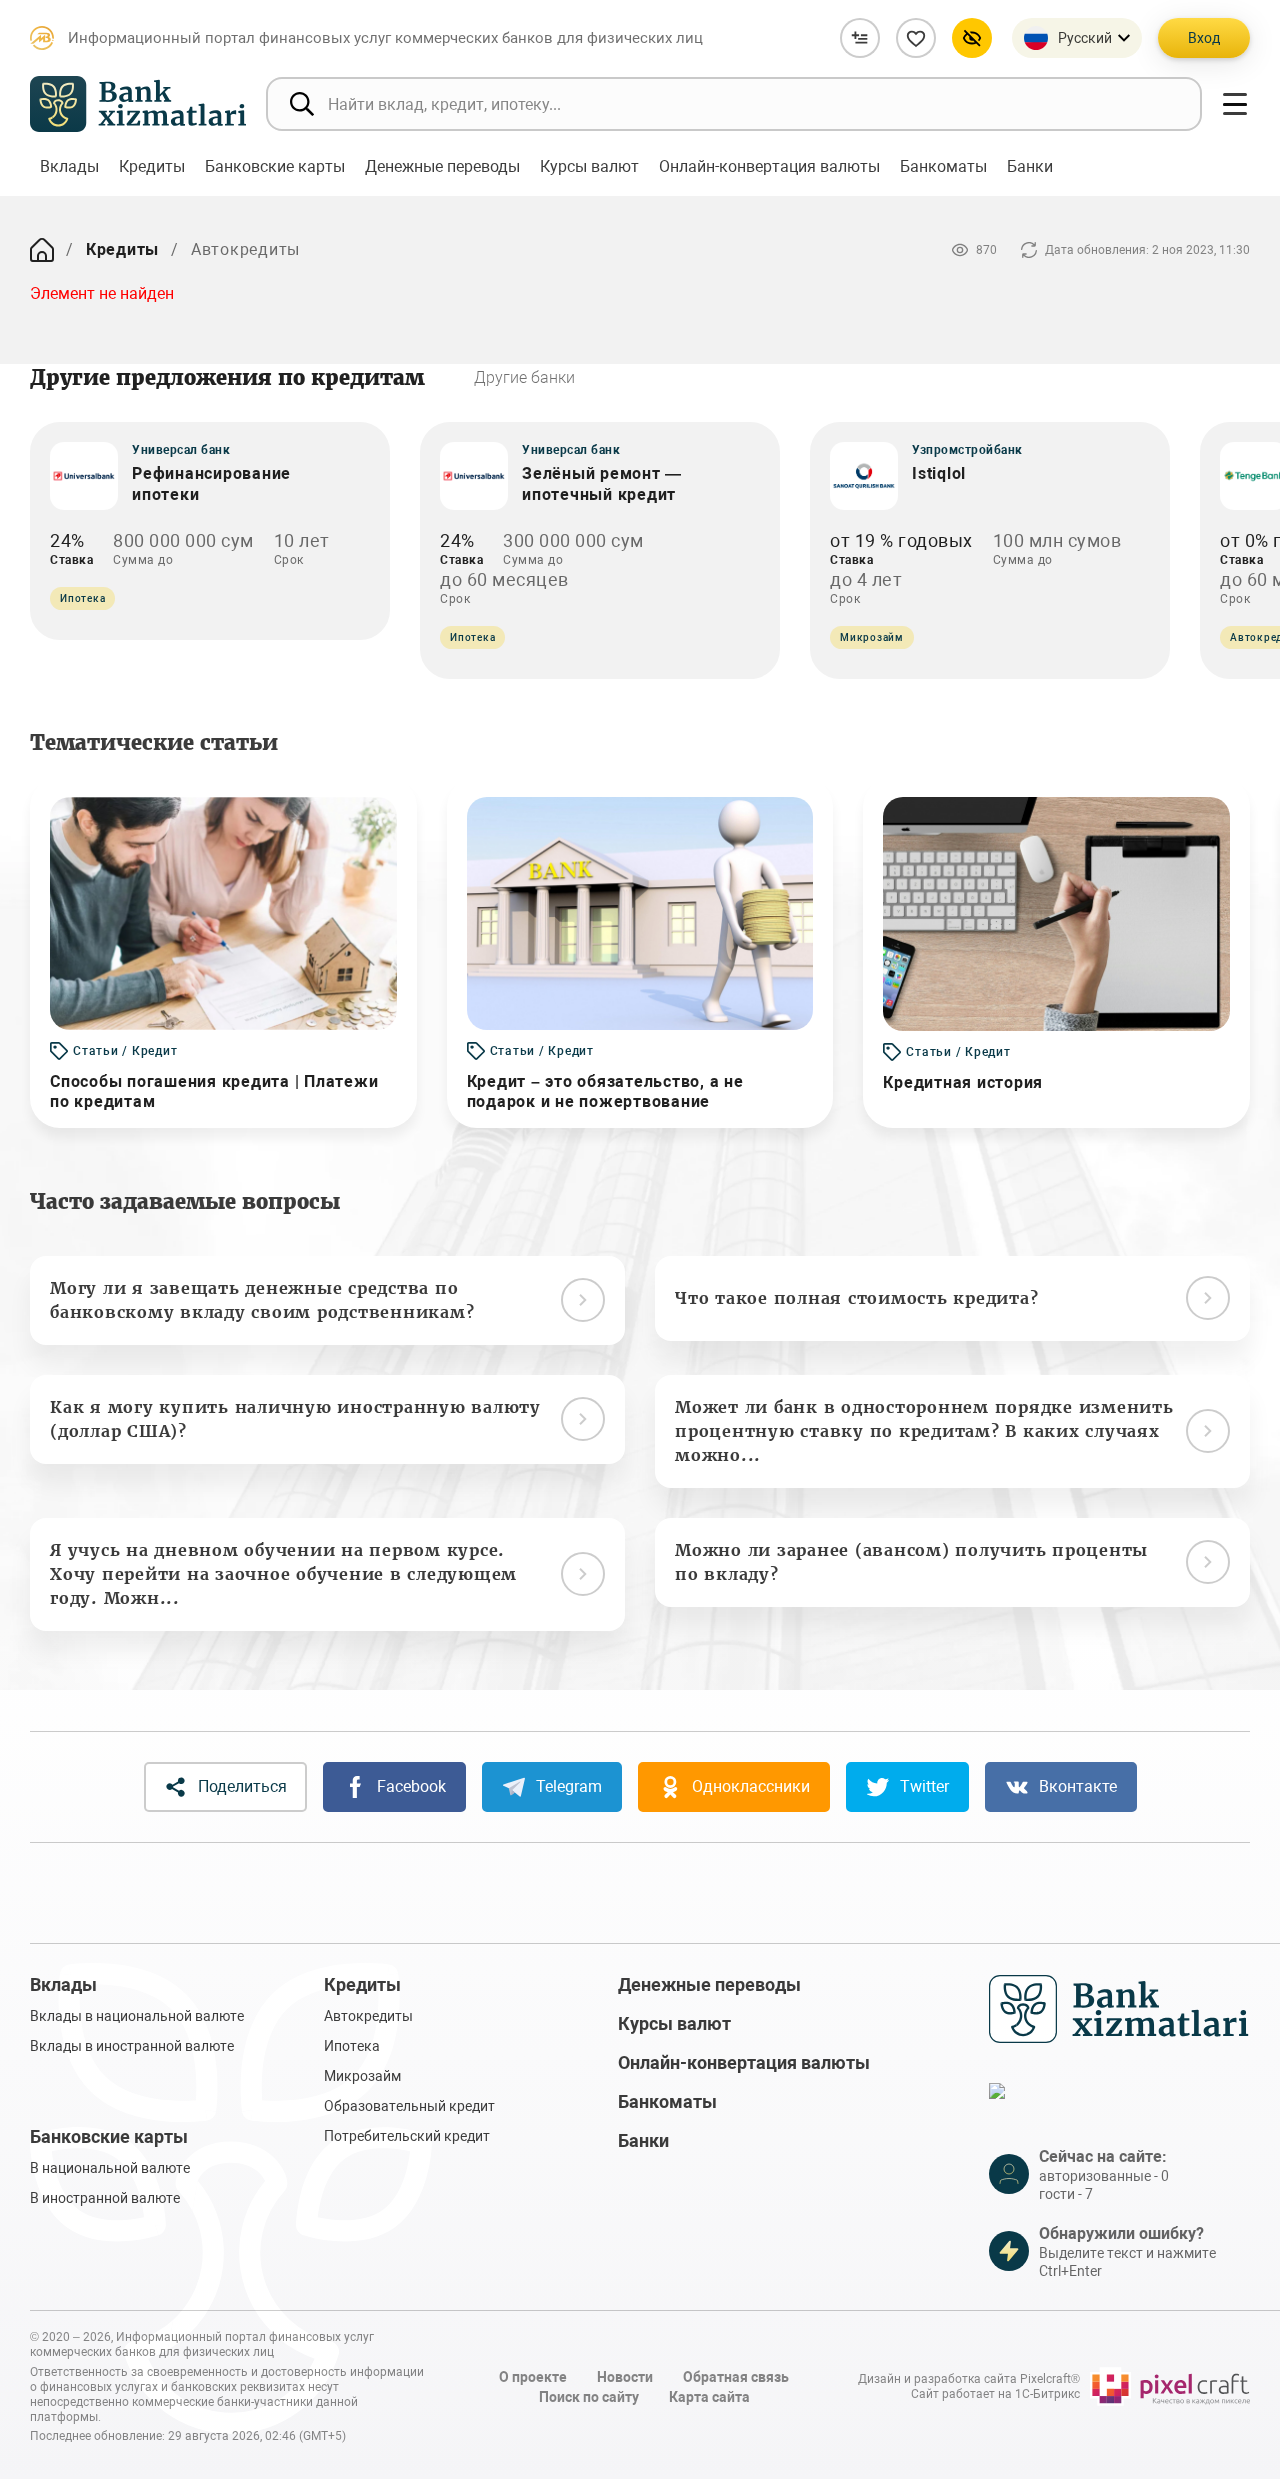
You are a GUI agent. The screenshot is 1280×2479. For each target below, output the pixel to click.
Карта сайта (709, 2397)
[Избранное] (916, 38)
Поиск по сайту (589, 2397)
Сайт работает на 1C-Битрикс (995, 2394)
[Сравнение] (860, 38)
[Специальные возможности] (972, 38)
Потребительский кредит (407, 2136)
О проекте (533, 2377)
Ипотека (352, 2046)
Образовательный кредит (409, 2106)
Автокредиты (368, 2016)
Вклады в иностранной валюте (132, 2046)
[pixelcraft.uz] (1170, 2386)
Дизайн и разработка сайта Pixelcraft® (969, 2379)
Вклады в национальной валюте (137, 2016)
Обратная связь (736, 2377)
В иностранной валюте (105, 2198)
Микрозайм (362, 2076)
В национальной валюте (110, 2168)
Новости (625, 2377)
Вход (1204, 38)
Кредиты (122, 249)
